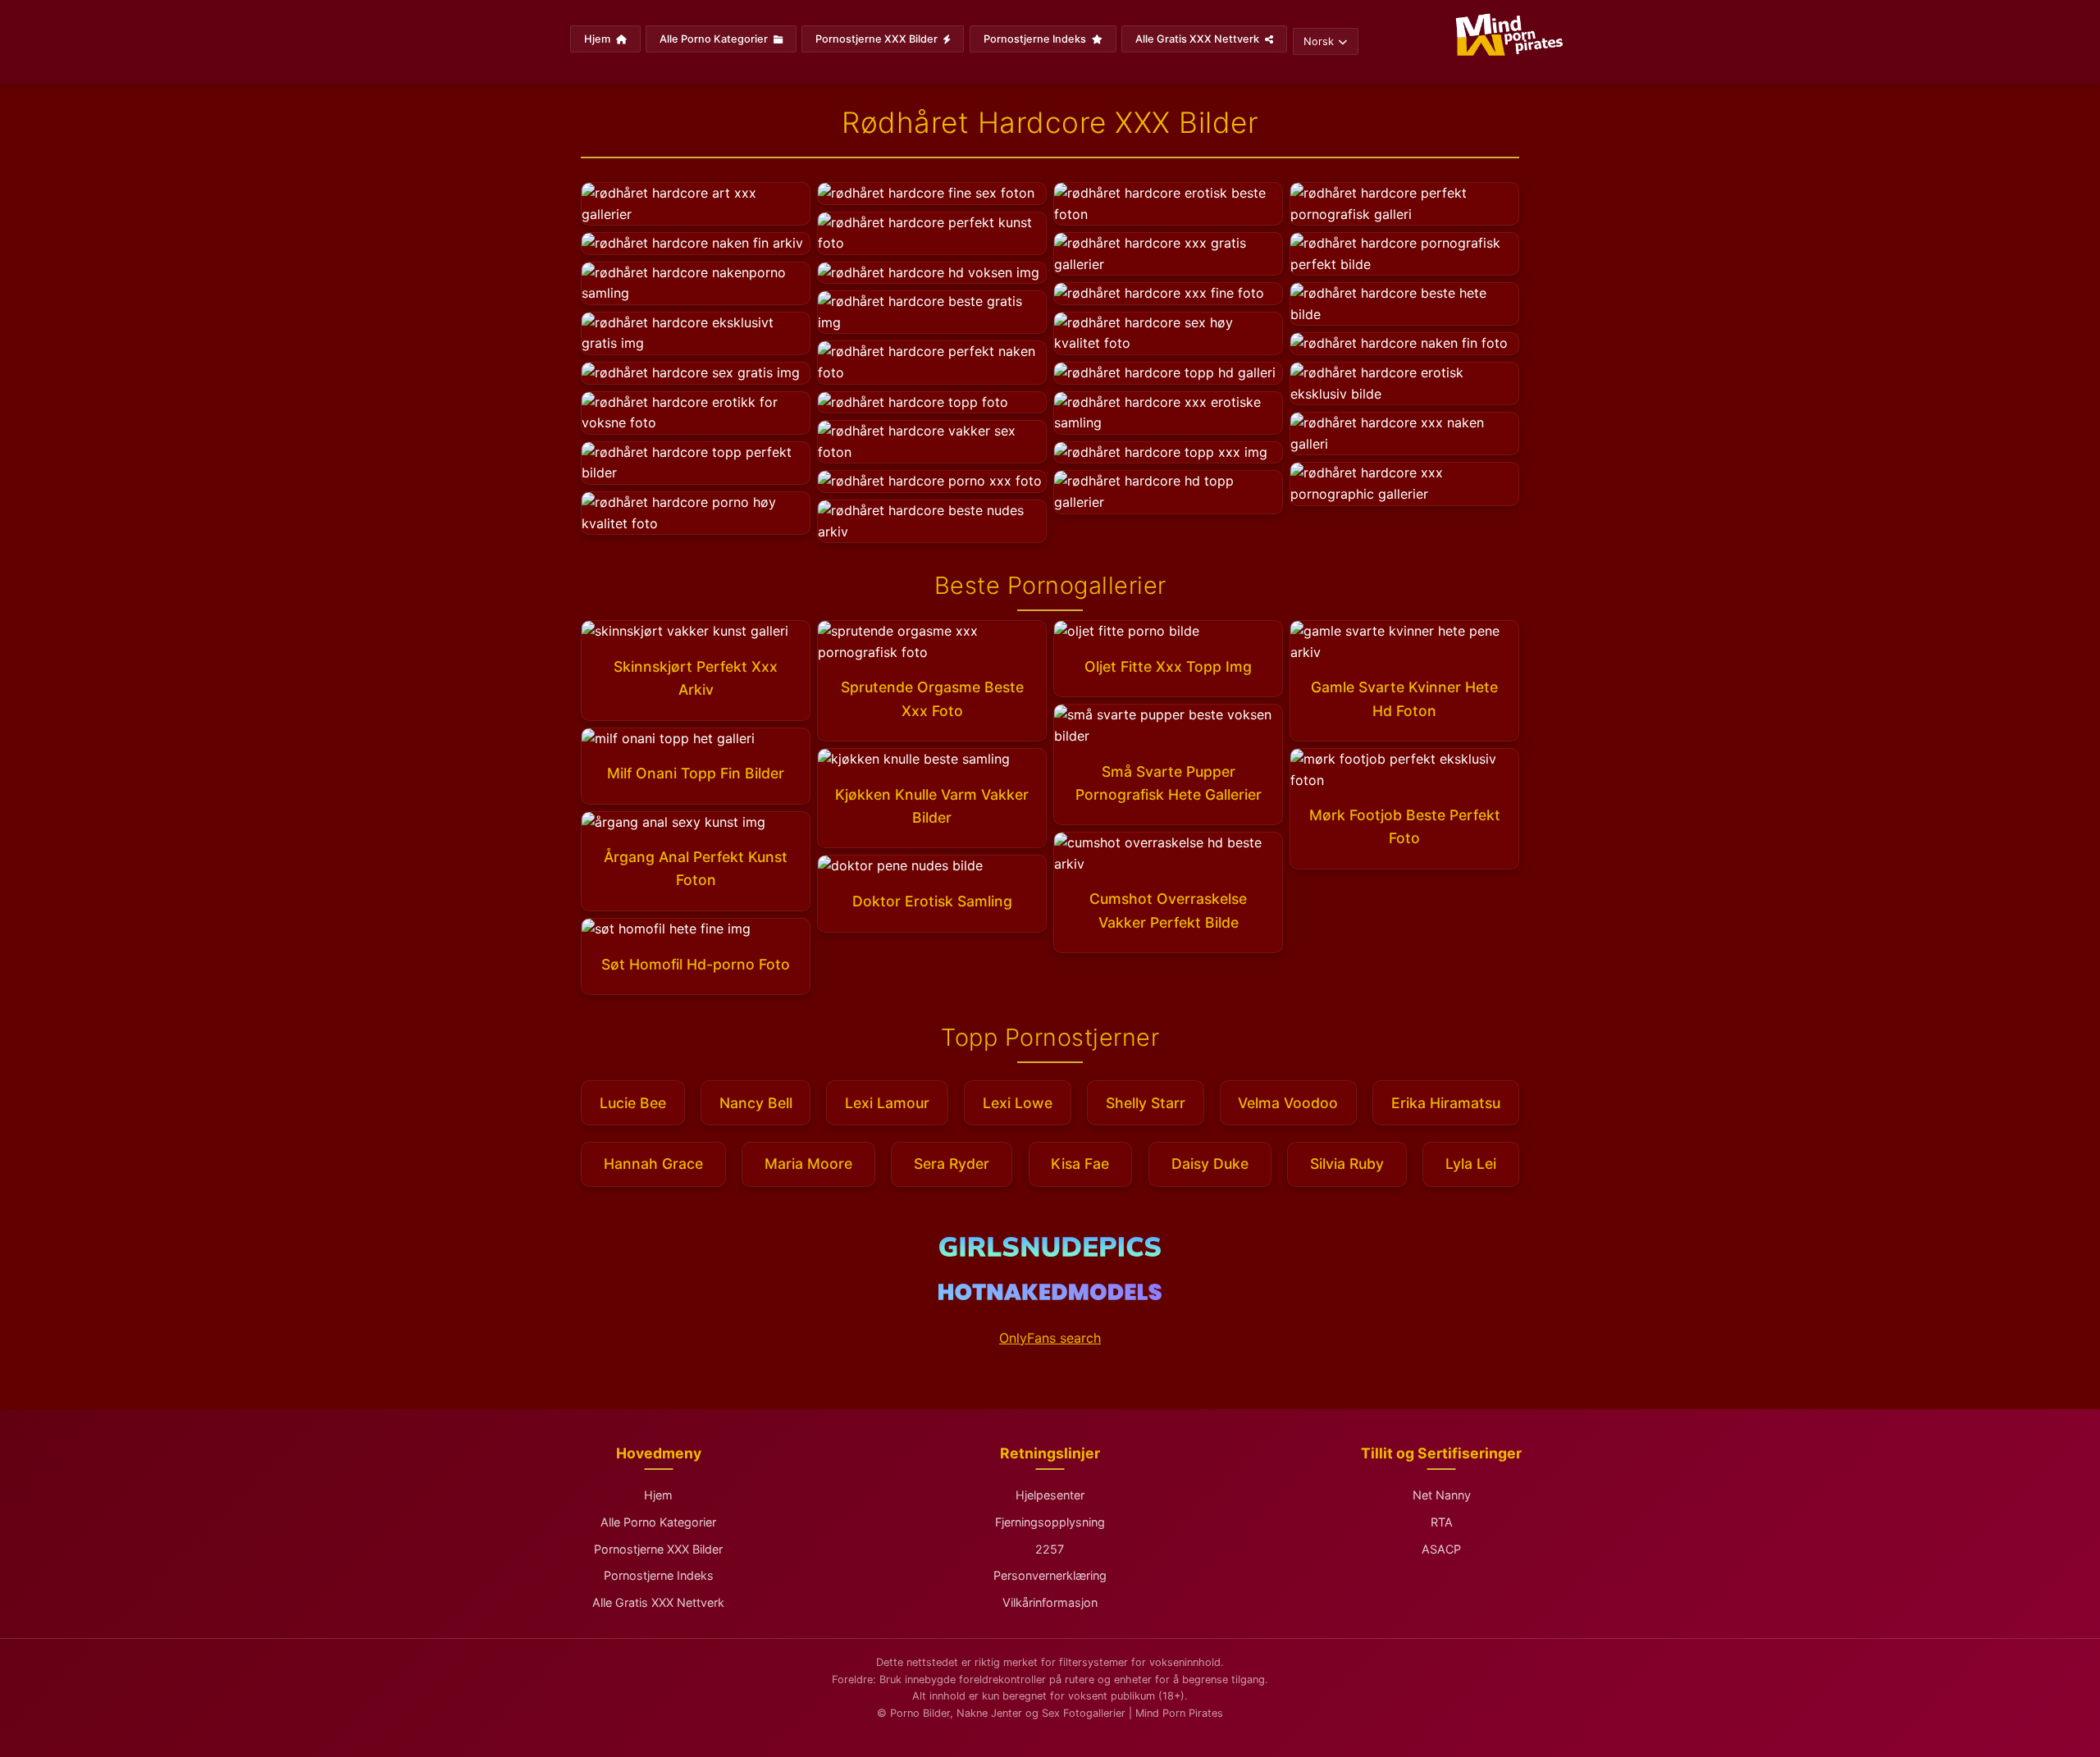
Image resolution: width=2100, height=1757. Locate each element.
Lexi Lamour (887, 1103)
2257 (1050, 1549)
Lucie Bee (633, 1103)
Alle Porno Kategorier (715, 39)
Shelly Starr (1146, 1103)
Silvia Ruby (1347, 1164)
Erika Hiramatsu (1446, 1103)
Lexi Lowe (1018, 1103)
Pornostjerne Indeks (1036, 39)
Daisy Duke (1210, 1164)
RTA (1442, 1522)
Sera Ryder (952, 1164)
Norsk (1319, 41)
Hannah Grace (653, 1164)
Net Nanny (1442, 1495)
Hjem (598, 39)
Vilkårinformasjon (1050, 1602)
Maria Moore (808, 1164)
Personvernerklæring (1050, 1575)
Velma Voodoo (1288, 1103)
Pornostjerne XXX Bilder (878, 39)
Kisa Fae (1080, 1164)
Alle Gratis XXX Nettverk (1198, 39)
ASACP (1441, 1549)
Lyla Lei (1471, 1164)
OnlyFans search (1050, 1338)
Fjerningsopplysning (1050, 1522)
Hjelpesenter (1050, 1495)
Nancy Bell (756, 1103)
